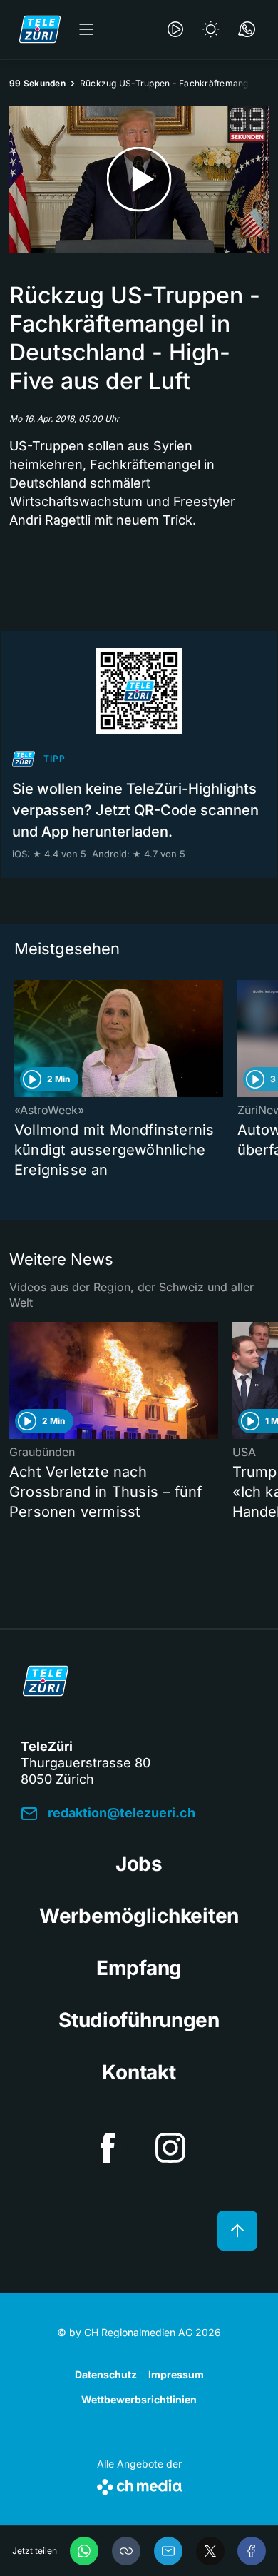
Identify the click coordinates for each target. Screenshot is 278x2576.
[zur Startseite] (40, 29)
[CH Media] (139, 2484)
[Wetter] (211, 29)
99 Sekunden (37, 83)
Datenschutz (106, 2374)
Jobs (139, 1864)
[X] (210, 2551)
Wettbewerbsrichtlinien (139, 2399)
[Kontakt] (247, 29)
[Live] (175, 29)
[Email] (168, 2551)
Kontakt (139, 2072)
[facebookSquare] (108, 2148)
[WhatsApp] (84, 2551)
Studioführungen (139, 2020)
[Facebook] (252, 2551)
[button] (126, 2551)
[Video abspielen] (139, 180)
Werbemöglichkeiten (139, 1916)
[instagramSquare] (170, 2148)
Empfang (139, 1968)
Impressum (176, 2374)
